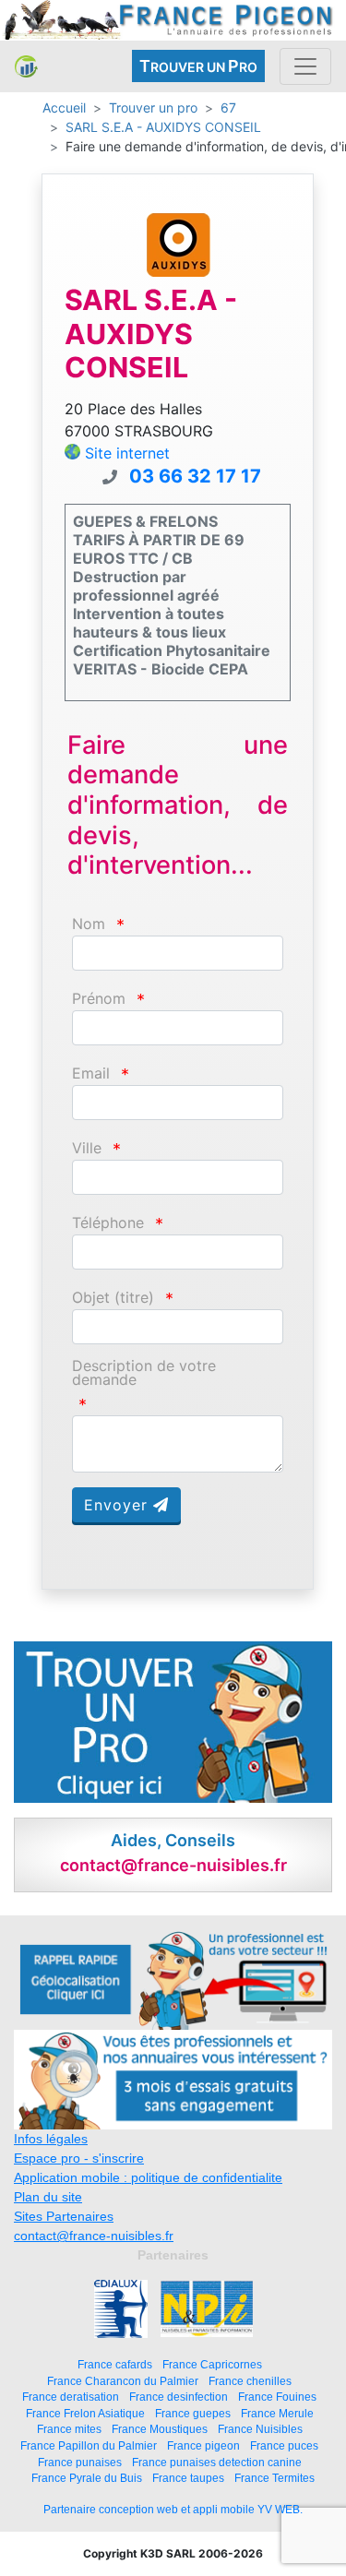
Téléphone (108, 1223)
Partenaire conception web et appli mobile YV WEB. (173, 2510)
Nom (89, 924)
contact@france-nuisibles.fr (94, 2236)
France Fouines (277, 2397)
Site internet (127, 453)
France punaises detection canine (217, 2462)
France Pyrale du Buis (87, 2478)
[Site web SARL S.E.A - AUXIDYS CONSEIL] (178, 243)
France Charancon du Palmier (123, 2381)
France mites (69, 2429)
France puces (284, 2445)
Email (91, 1073)
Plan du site (48, 2197)
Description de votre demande (144, 1373)
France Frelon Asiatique (85, 2413)
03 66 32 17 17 (195, 476)
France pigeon (203, 2445)
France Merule (277, 2413)
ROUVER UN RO (198, 66)
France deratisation (71, 2397)
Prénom (99, 999)
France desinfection (179, 2397)
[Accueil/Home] (26, 66)
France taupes (188, 2478)
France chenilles (250, 2381)
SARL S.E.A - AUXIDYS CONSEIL (163, 127)
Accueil (64, 107)
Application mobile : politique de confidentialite (148, 2177)
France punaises (80, 2462)
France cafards (115, 2364)
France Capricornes (212, 2364)
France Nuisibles (260, 2429)
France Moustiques (160, 2429)
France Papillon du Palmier (89, 2445)
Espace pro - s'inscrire (79, 2158)
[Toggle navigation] (305, 66)
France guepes (193, 2413)
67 (228, 107)
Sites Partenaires (64, 2216)
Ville (87, 1148)
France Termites (274, 2478)
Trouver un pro (153, 107)
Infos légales (51, 2139)
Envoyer (119, 1505)
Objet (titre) (113, 1298)
